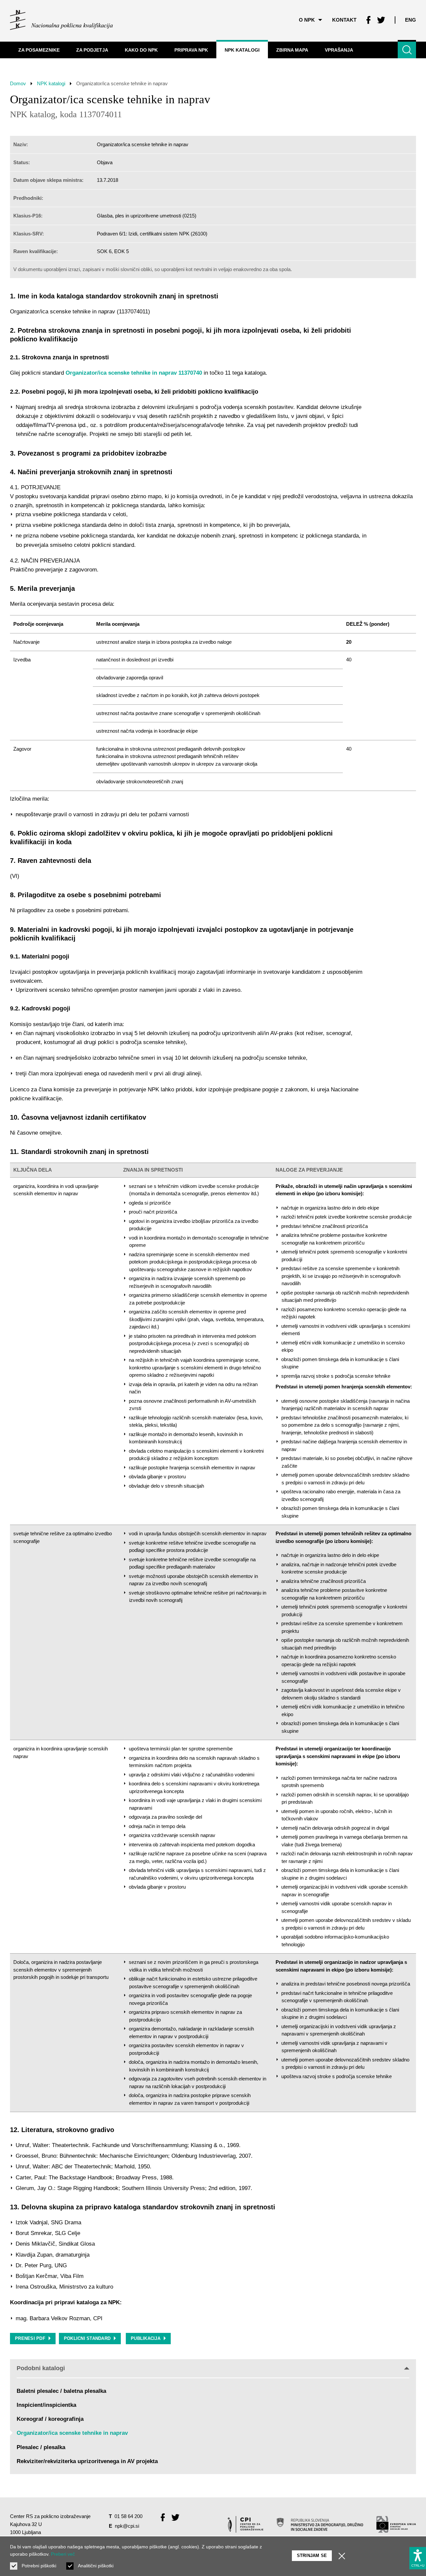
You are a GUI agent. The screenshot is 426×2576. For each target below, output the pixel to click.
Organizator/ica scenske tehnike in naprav (72, 2433)
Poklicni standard (87, 2338)
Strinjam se (312, 2556)
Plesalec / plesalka (41, 2447)
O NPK (307, 20)
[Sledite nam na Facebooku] (368, 20)
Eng (411, 20)
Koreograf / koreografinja (50, 2419)
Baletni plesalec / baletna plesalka (61, 2391)
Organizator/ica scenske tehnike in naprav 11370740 (134, 373)
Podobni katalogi (41, 2368)
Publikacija (146, 2338)
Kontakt (344, 20)
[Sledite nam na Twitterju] (381, 20)
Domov (18, 83)
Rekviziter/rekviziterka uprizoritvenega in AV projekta (87, 2461)
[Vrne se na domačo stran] (61, 20)
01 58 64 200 (128, 2516)
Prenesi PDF (30, 2338)
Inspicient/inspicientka (46, 2405)
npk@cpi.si (127, 2526)
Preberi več (63, 2554)
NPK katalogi (51, 83)
